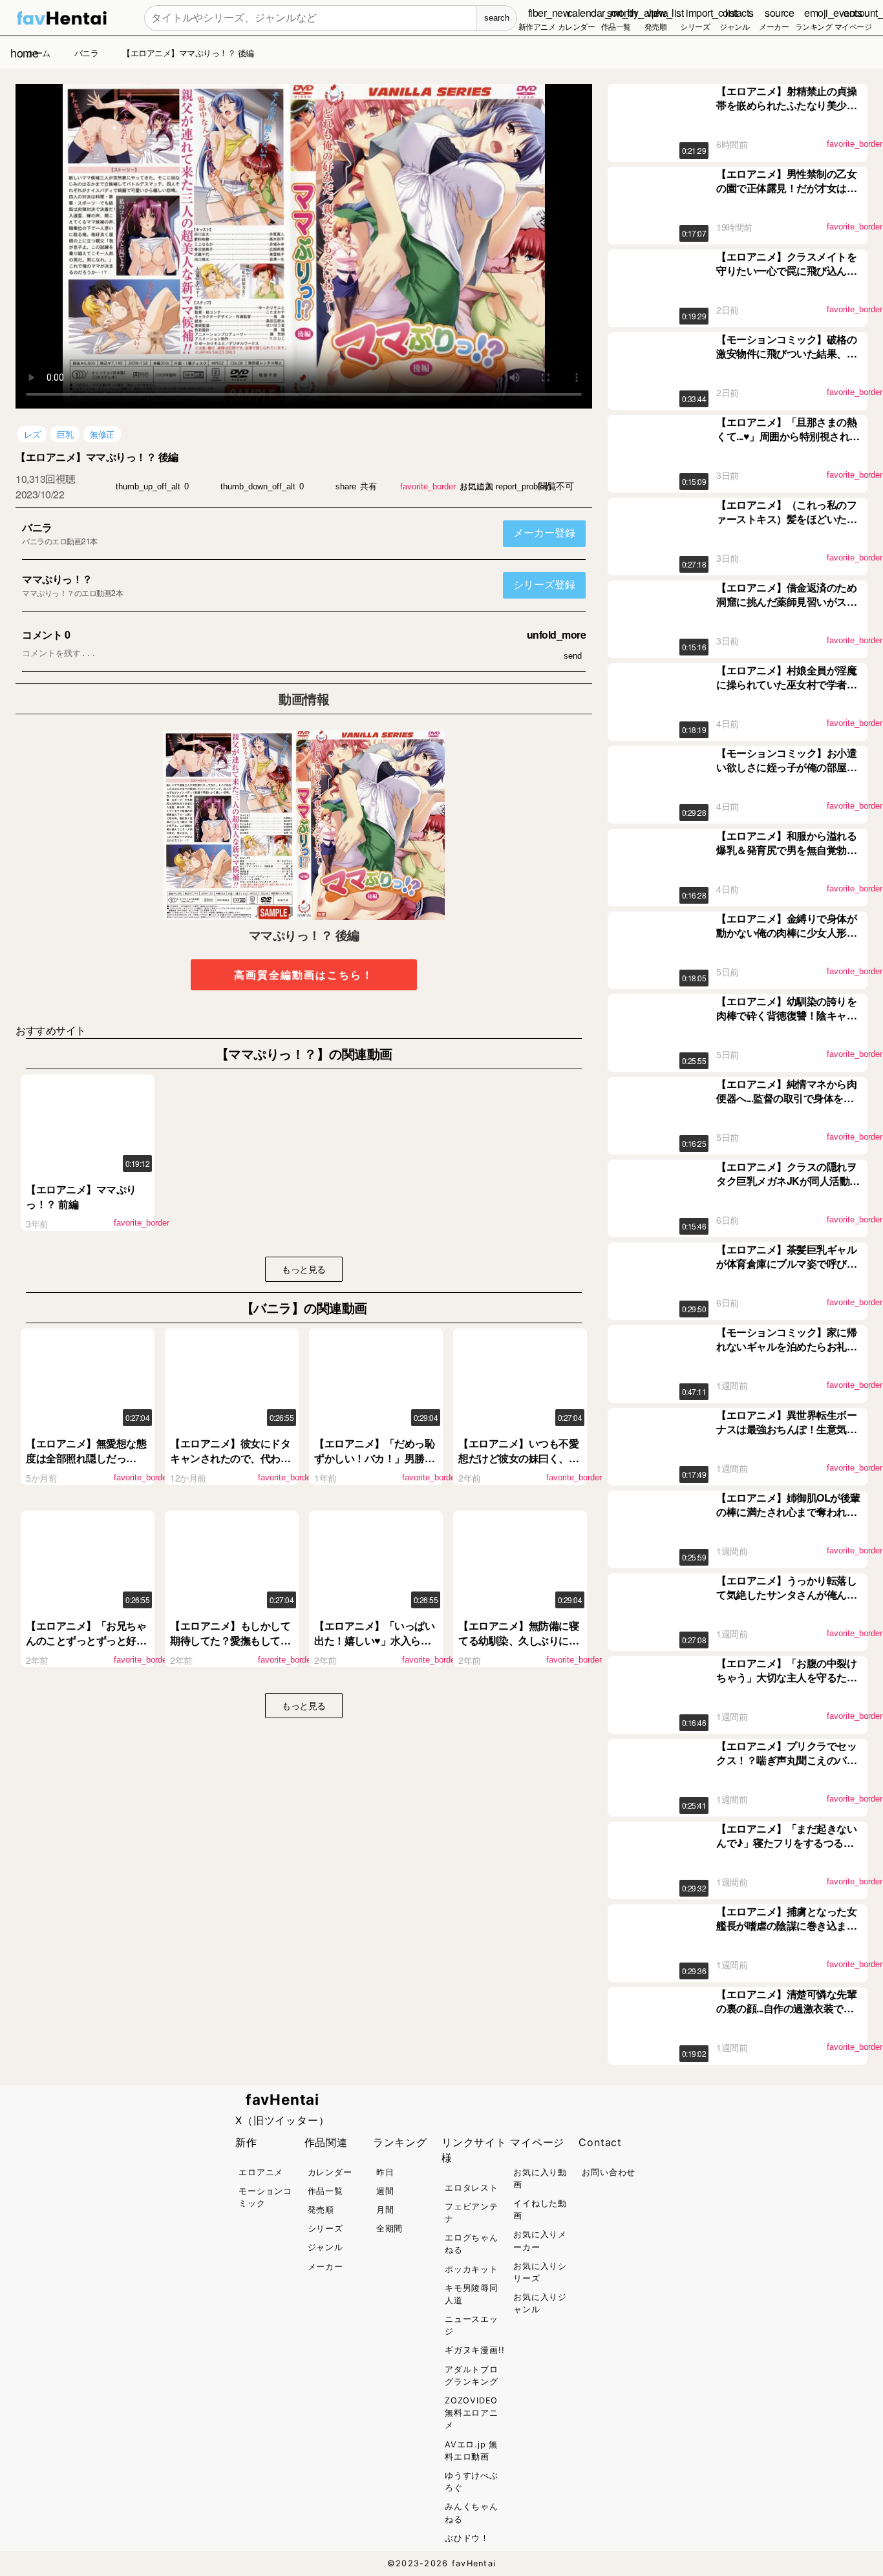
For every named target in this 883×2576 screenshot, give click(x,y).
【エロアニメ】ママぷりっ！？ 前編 (81, 1196)
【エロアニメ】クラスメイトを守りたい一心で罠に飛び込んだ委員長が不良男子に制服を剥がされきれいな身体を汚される (786, 278)
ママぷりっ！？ (57, 579)
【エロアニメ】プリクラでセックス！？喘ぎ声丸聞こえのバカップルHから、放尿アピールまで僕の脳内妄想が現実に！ (786, 1767)
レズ (32, 434)
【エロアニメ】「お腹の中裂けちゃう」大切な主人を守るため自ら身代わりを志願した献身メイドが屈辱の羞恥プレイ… (786, 1685)
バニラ (37, 527)
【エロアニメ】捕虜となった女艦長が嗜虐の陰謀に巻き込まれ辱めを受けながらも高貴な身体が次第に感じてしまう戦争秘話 (786, 1933)
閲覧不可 (556, 486)
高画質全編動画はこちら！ (304, 974)
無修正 (102, 434)
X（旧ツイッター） (282, 2120)
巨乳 (65, 434)
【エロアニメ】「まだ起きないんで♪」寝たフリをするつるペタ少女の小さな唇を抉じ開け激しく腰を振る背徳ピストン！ (786, 1850)
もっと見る (304, 1269)
